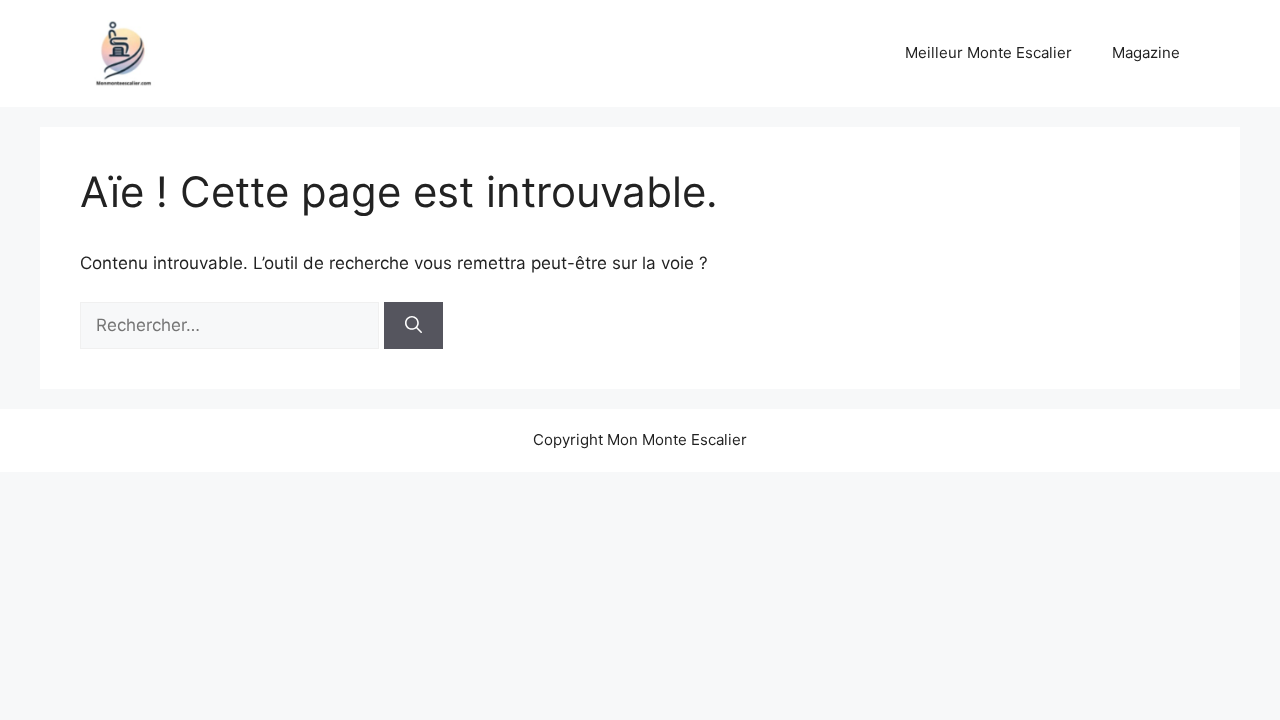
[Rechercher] (413, 326)
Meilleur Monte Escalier (988, 52)
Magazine (1146, 52)
